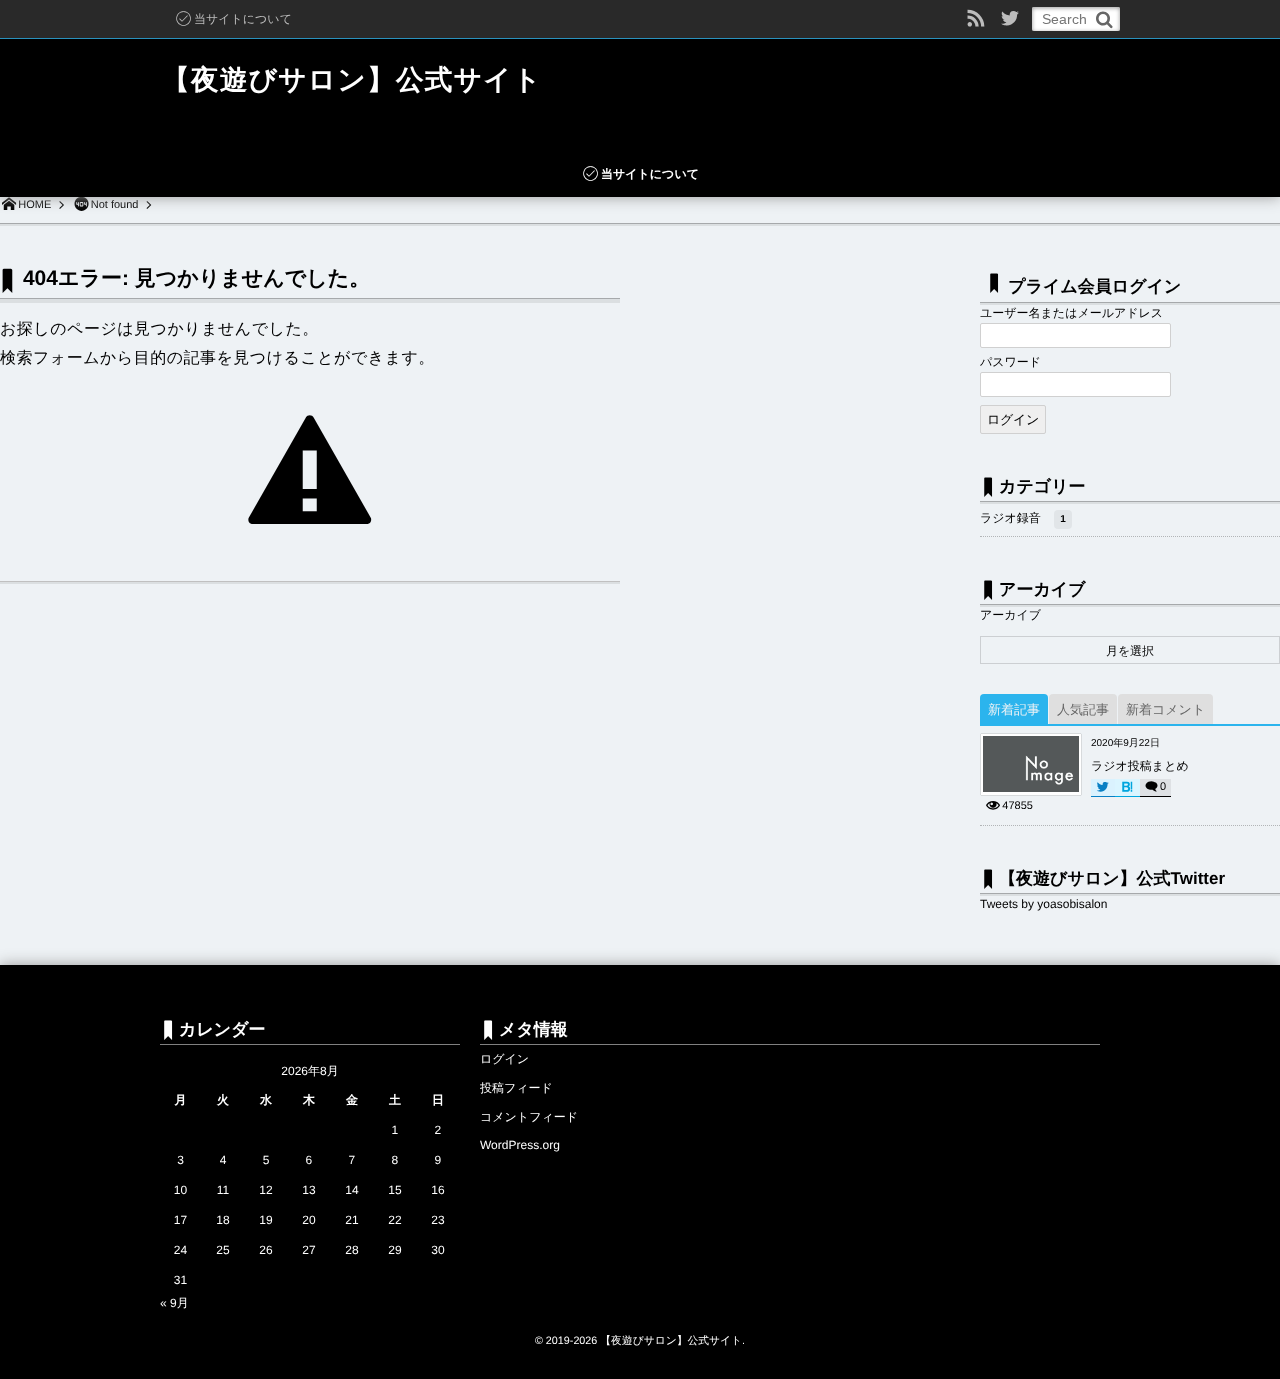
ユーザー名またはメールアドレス (1071, 313)
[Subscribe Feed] (976, 19)
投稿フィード (516, 1088)
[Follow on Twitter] (1010, 19)
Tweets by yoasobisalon (1043, 904)
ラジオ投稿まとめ (1140, 766)
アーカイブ (1010, 615)
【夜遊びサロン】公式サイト (352, 79)
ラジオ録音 (1023, 518)
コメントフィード (529, 1117)
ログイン (504, 1059)
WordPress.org (520, 1145)
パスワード (1010, 362)
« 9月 (174, 1303)
